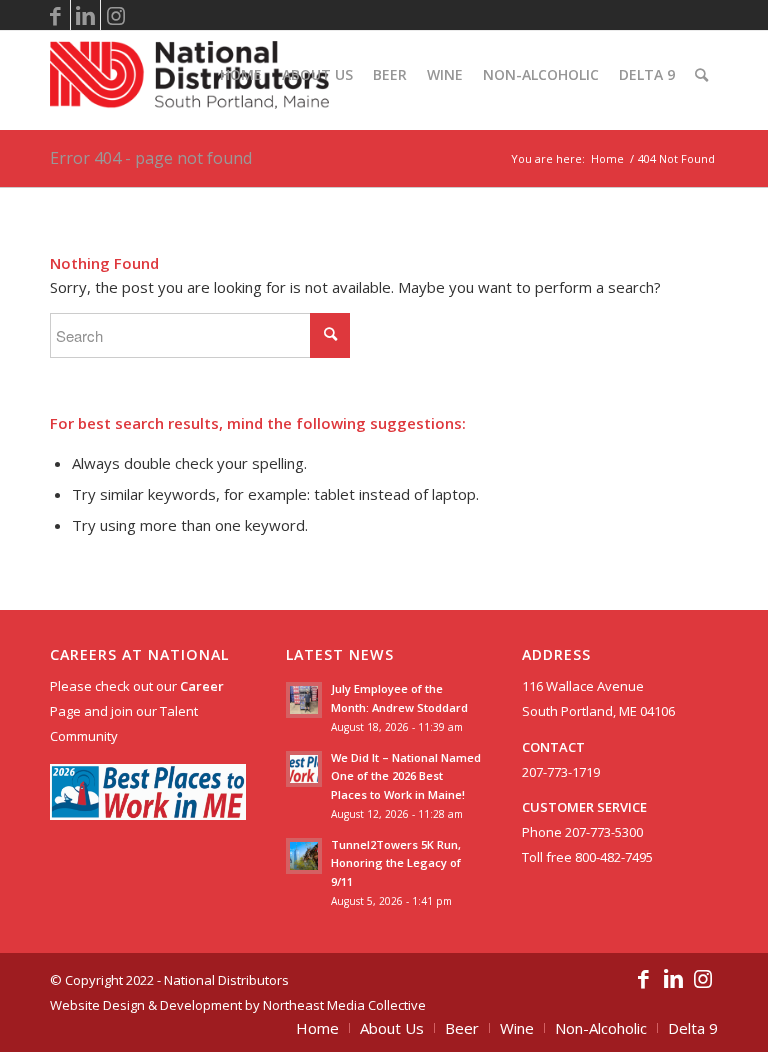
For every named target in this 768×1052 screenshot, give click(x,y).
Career (202, 686)
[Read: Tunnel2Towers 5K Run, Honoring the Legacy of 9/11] (304, 856)
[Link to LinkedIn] (85, 15)
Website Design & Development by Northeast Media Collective (238, 1005)
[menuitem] (241, 75)
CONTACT (553, 747)
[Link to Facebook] (55, 15)
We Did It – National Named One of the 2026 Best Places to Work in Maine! (406, 776)
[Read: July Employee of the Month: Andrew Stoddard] (304, 700)
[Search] (701, 75)
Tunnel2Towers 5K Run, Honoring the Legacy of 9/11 (396, 863)
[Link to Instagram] (116, 15)
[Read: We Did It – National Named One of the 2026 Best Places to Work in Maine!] (304, 769)
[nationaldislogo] (189, 75)
